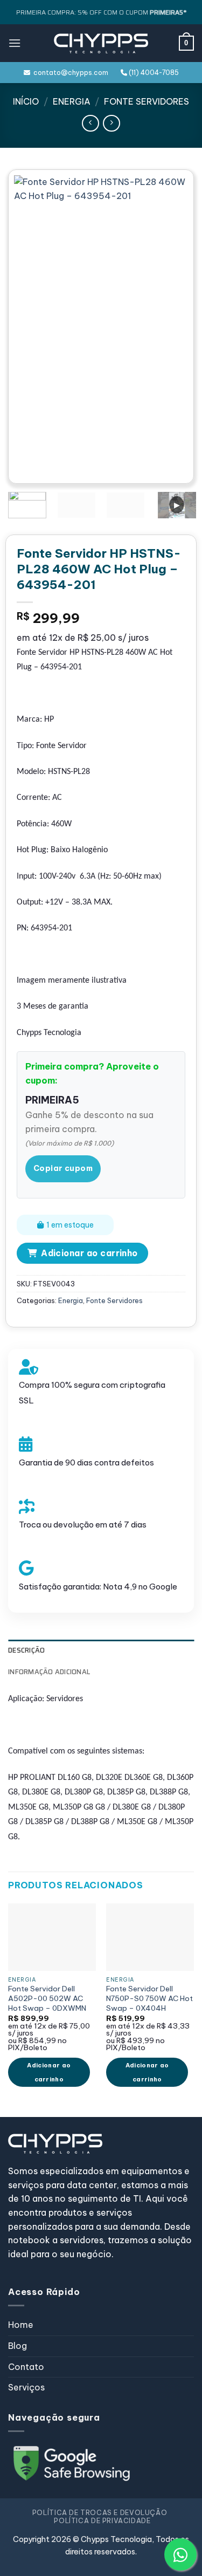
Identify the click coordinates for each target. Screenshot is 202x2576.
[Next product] (90, 123)
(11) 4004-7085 (153, 73)
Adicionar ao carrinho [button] (49, 2072)
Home (21, 2325)
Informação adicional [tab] (49, 1672)
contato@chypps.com (69, 73)
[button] (15, 43)
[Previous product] (111, 123)
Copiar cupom (63, 1168)
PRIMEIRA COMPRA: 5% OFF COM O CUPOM (101, 12)
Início (26, 101)
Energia (72, 101)
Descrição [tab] (26, 1650)
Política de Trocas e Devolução (100, 2513)
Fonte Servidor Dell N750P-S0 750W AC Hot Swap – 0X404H (149, 1998)
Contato (26, 2367)
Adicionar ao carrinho (89, 1253)
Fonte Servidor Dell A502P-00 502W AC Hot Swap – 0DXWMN (47, 1998)
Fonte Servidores (147, 101)
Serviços (26, 2387)
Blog (18, 2346)
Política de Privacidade (102, 2521)
